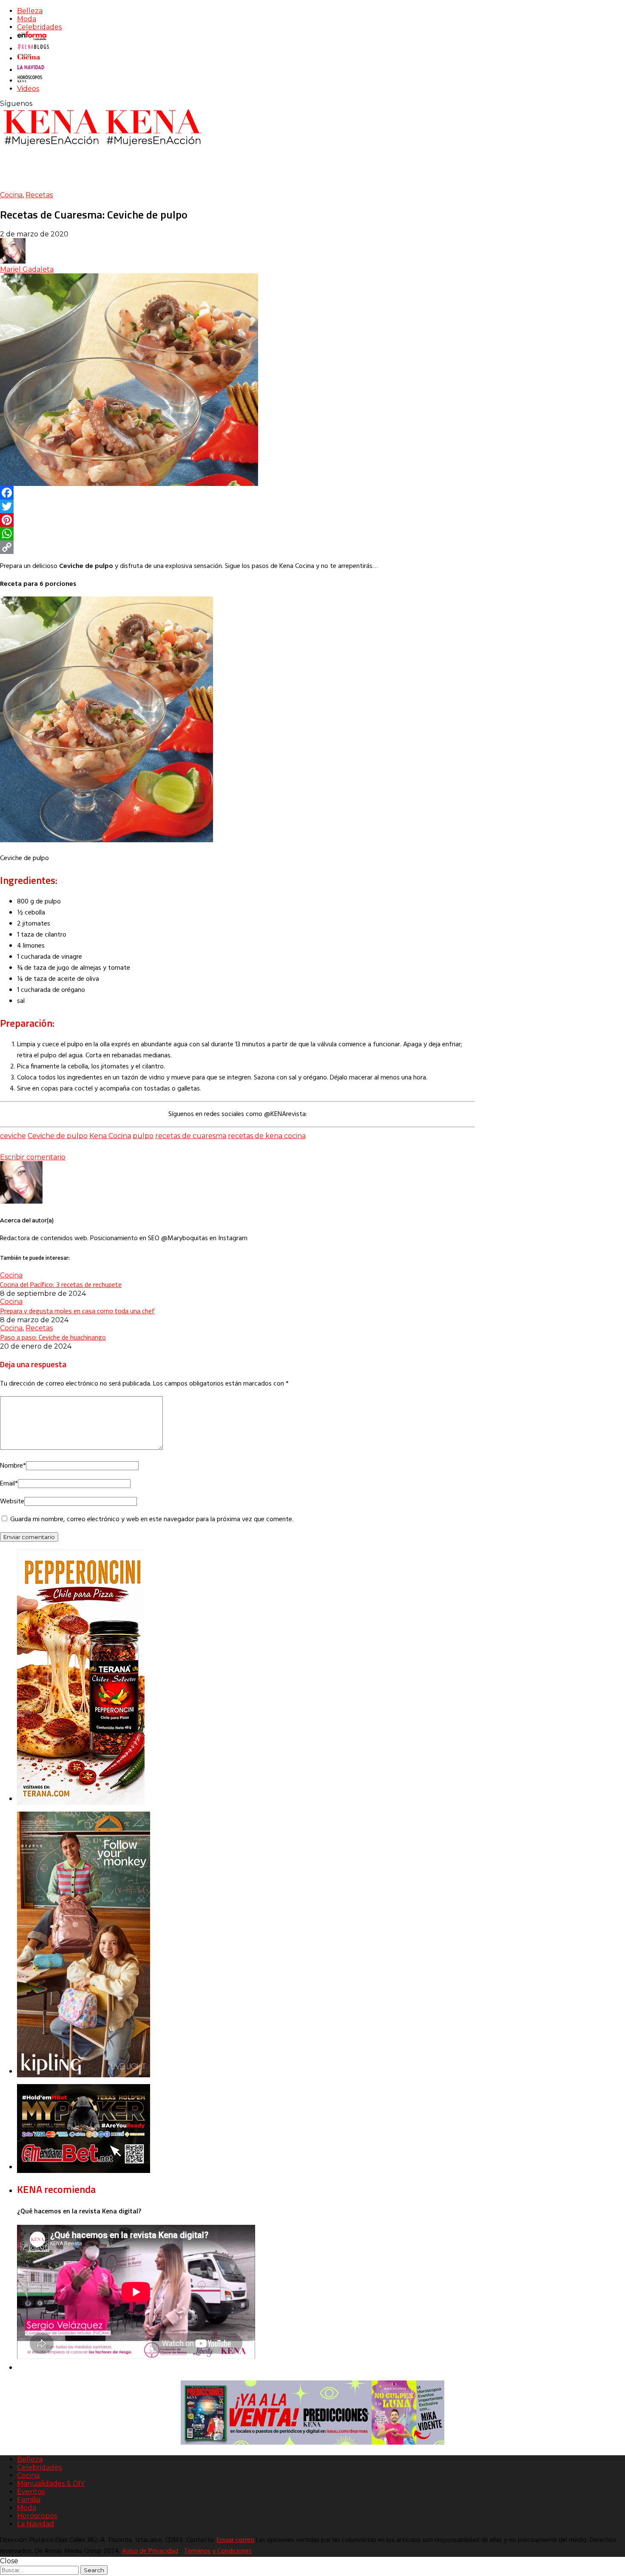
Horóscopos (37, 2516)
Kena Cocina (110, 1136)
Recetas (39, 195)
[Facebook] (237, 493)
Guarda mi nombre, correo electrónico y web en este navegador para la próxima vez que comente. (152, 1519)
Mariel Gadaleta (27, 269)
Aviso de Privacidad (150, 2551)
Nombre (13, 1466)
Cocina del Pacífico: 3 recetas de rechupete (61, 1284)
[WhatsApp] (237, 534)
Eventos (31, 2492)
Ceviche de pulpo (58, 1136)
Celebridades (39, 27)
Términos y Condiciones (218, 2551)
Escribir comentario (33, 1157)
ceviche (13, 1136)
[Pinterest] (237, 520)
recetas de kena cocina (267, 1136)
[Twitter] (237, 506)
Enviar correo (236, 2540)
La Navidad (36, 2524)
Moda (27, 19)
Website (12, 1502)
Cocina (11, 195)
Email (9, 1484)
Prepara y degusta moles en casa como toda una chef (77, 1311)
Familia (29, 2500)
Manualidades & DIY (51, 2484)
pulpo (143, 1136)
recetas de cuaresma (191, 1136)
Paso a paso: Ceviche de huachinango (53, 1337)
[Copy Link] (237, 547)
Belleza (30, 11)
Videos (28, 89)
